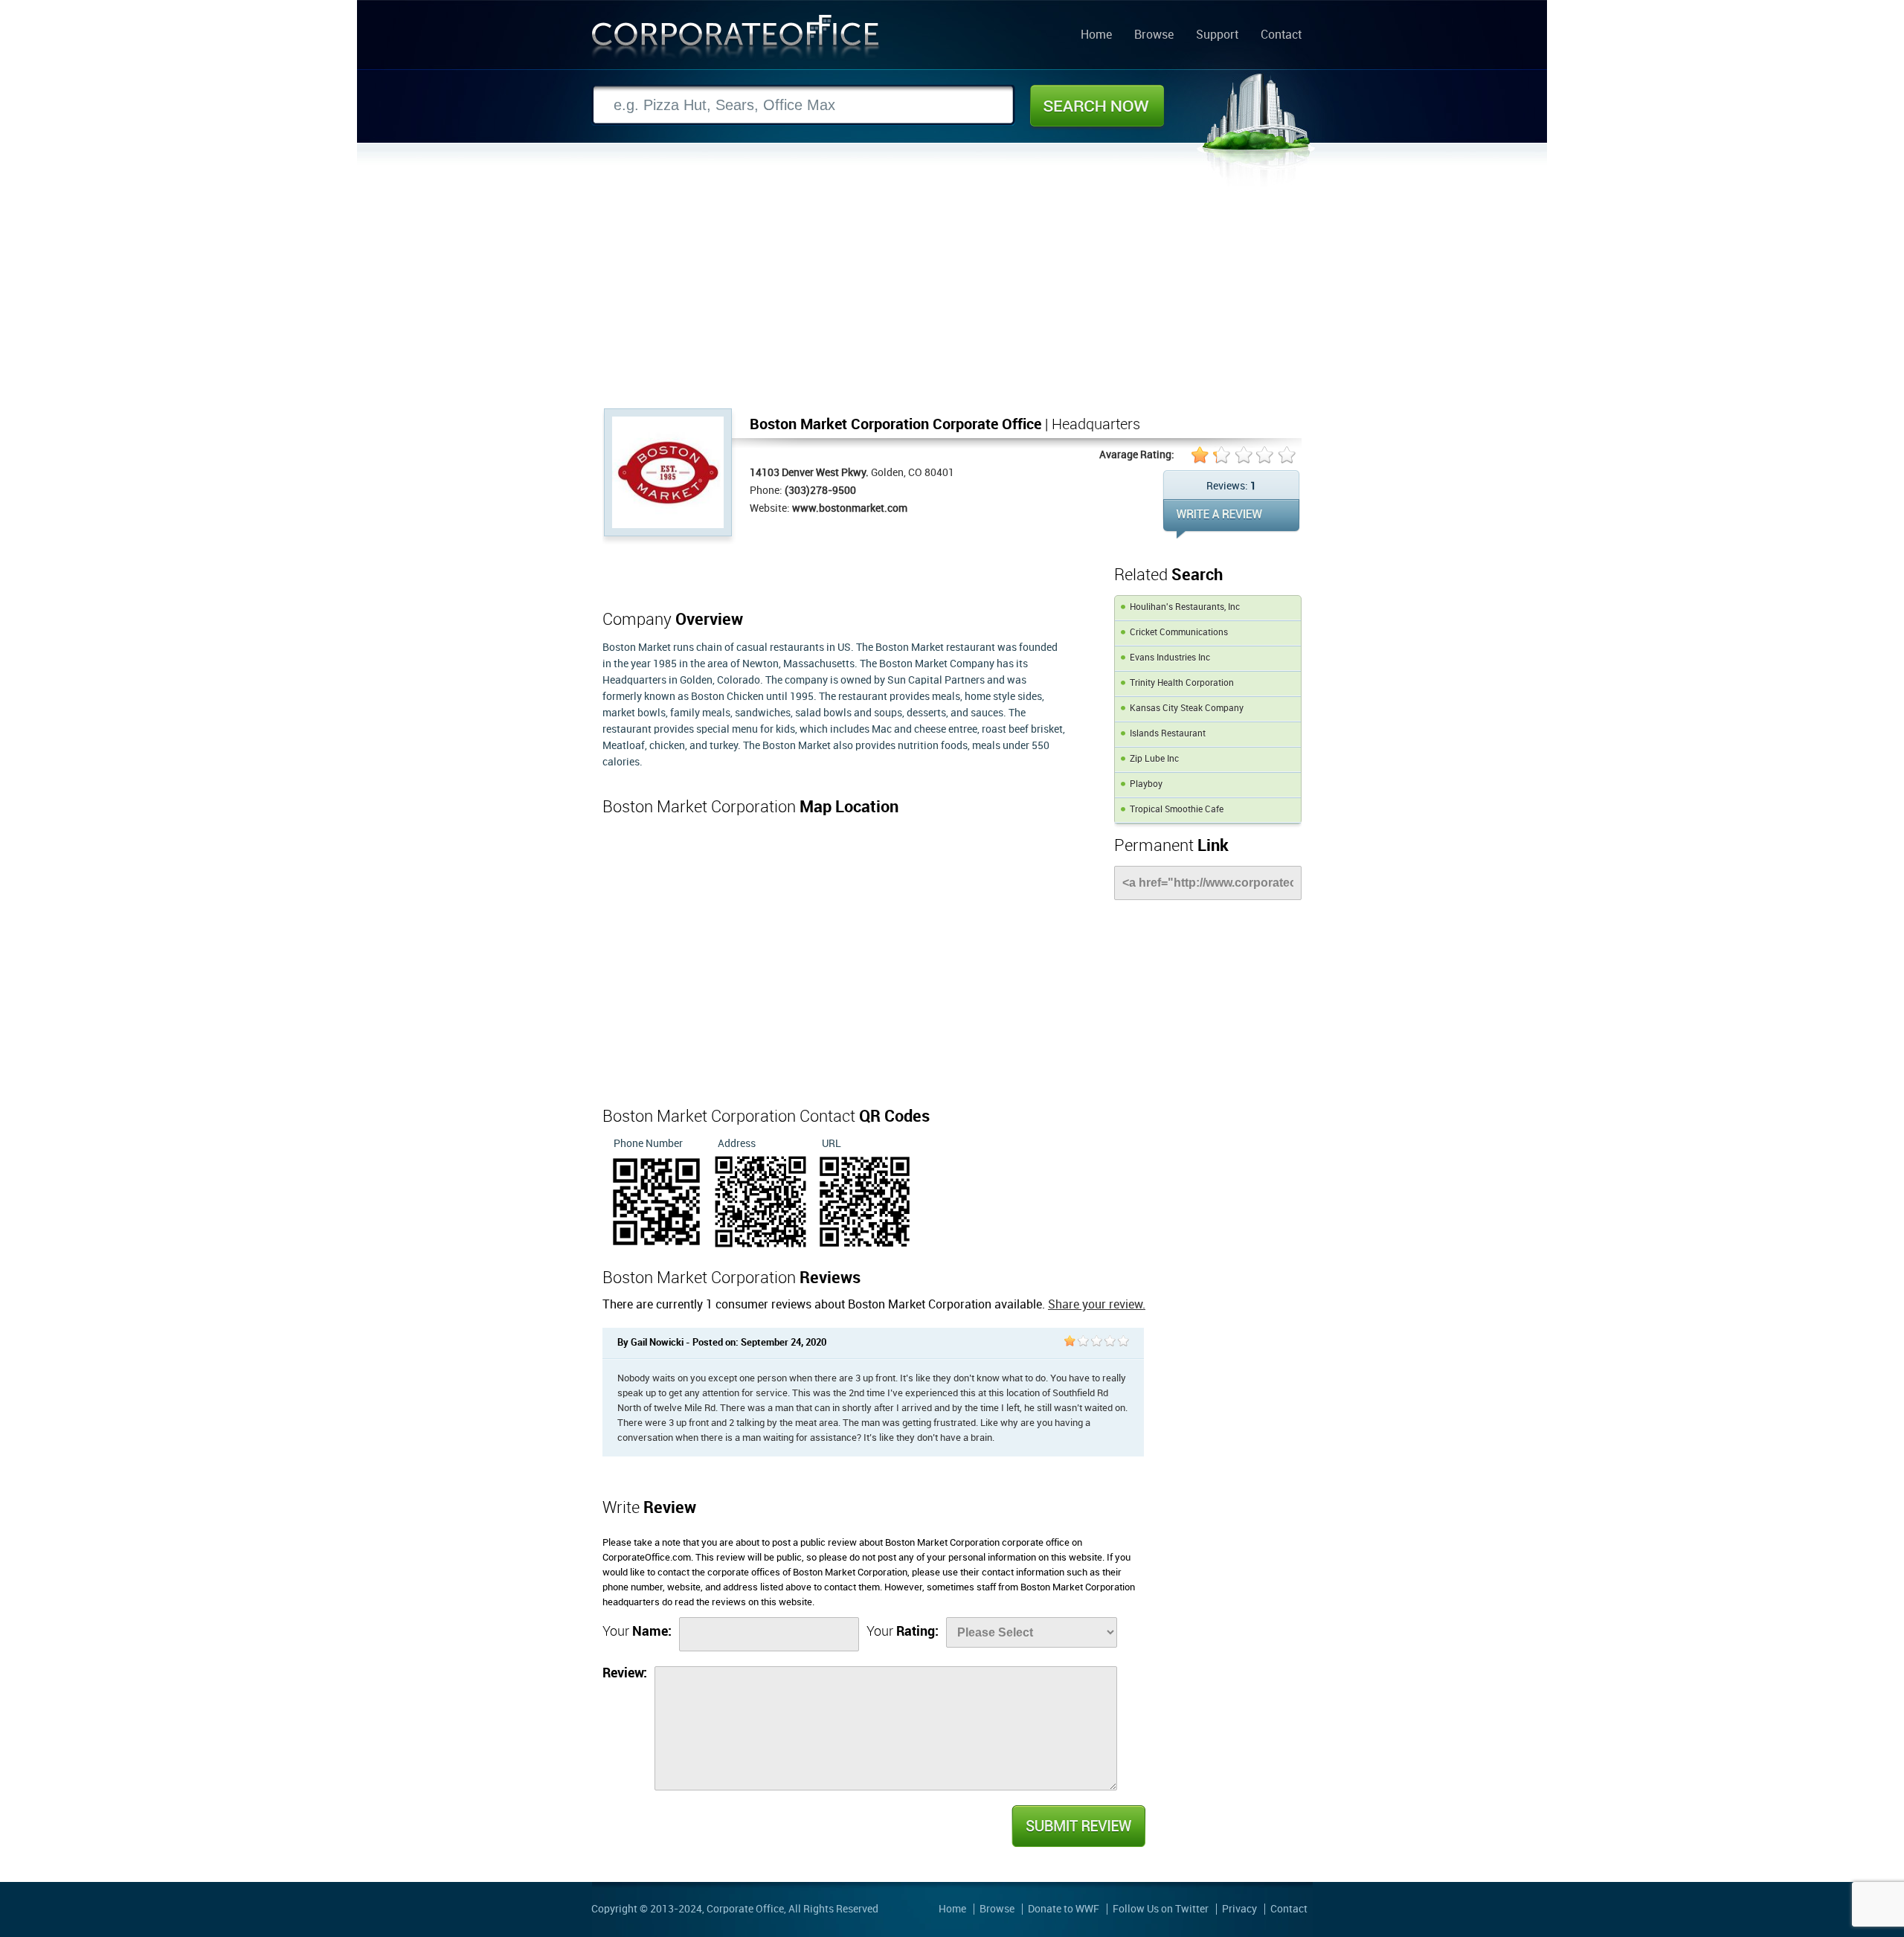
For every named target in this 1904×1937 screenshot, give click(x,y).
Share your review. (1097, 1305)
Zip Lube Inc (1154, 759)
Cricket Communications (1179, 633)
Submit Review (1078, 1826)
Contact (1281, 36)
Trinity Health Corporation (1182, 683)
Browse (1154, 36)
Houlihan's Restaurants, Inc (1185, 607)
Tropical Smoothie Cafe (1177, 810)
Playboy (1146, 784)
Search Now (1097, 106)
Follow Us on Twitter (1161, 1909)
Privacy (1239, 1909)
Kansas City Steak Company (1187, 709)
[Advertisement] (952, 297)
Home (1096, 36)
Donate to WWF (1064, 1909)
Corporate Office (736, 40)
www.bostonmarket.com (850, 508)
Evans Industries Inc (1170, 658)
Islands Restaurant (1168, 734)
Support (1217, 36)
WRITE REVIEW (1231, 519)
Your (637, 1632)
